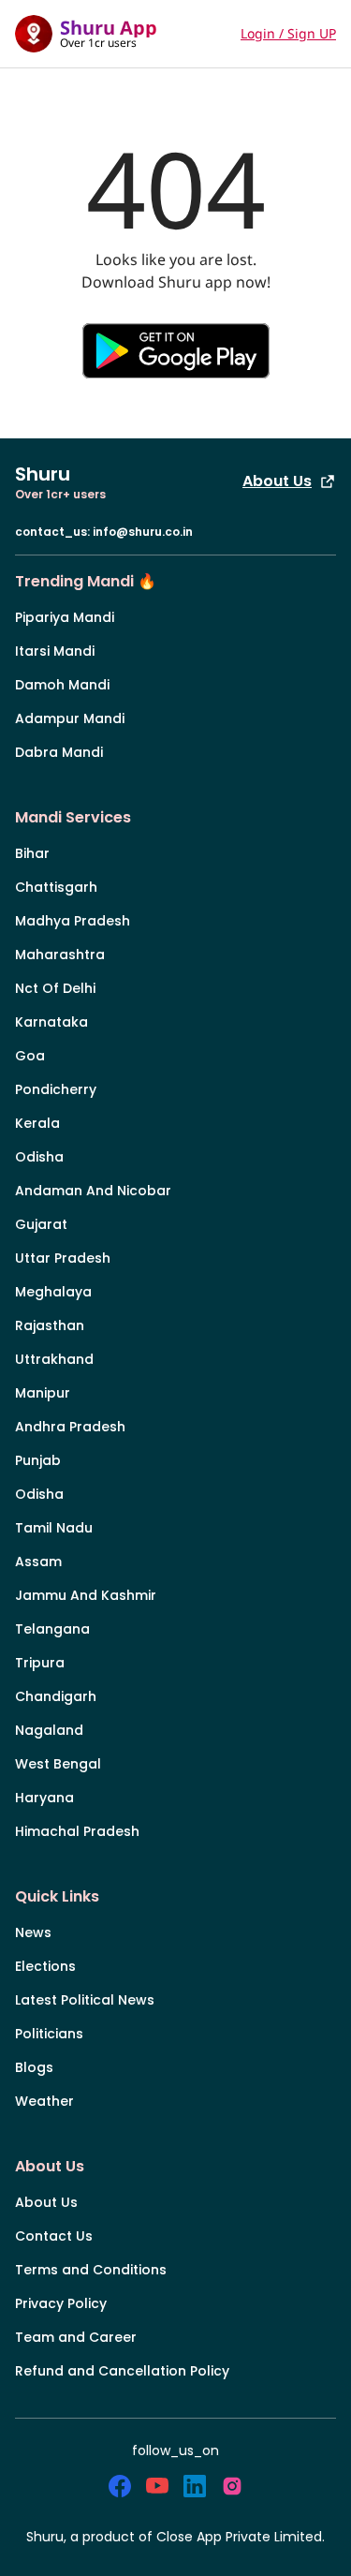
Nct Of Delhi (55, 988)
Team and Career (76, 2337)
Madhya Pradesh (73, 921)
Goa (30, 1056)
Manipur (43, 1393)
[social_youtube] (157, 2486)
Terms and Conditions (91, 2270)
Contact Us (54, 2236)
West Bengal (58, 1764)
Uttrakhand (54, 1359)
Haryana (44, 1798)
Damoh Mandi (62, 685)
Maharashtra (60, 955)
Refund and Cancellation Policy (122, 2371)
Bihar (32, 853)
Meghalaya (53, 1292)
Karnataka (51, 1022)
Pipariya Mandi (65, 617)
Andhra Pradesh (70, 1427)
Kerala (37, 1123)
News (33, 1932)
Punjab (38, 1460)
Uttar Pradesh (63, 1258)
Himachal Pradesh (77, 1831)
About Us (277, 481)
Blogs (34, 2067)
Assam (38, 1562)
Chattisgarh (56, 887)
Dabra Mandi (59, 752)
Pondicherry (56, 1089)
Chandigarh (56, 1696)
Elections (45, 1966)
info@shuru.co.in (143, 532)
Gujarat (41, 1224)
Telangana (52, 1629)
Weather (44, 2101)
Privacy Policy (61, 2303)
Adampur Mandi (70, 718)
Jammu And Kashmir (86, 1595)
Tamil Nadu (54, 1528)
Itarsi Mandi (55, 651)
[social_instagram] (232, 2486)
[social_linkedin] (195, 2486)
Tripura (40, 1663)
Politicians (49, 2034)
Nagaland (49, 1730)
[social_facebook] (120, 2486)
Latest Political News (85, 2000)
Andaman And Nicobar (93, 1191)
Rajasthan (50, 1325)
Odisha (39, 1157)
